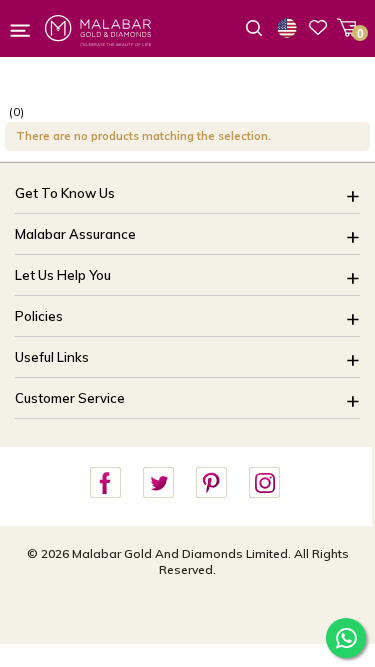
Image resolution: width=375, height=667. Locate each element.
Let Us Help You (63, 275)
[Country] (291, 28)
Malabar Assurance (75, 234)
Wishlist (318, 27)
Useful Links (52, 357)
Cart (346, 27)
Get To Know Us (65, 193)
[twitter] (158, 483)
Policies (39, 316)
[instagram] (264, 483)
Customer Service (70, 398)
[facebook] (105, 483)
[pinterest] (211, 483)
